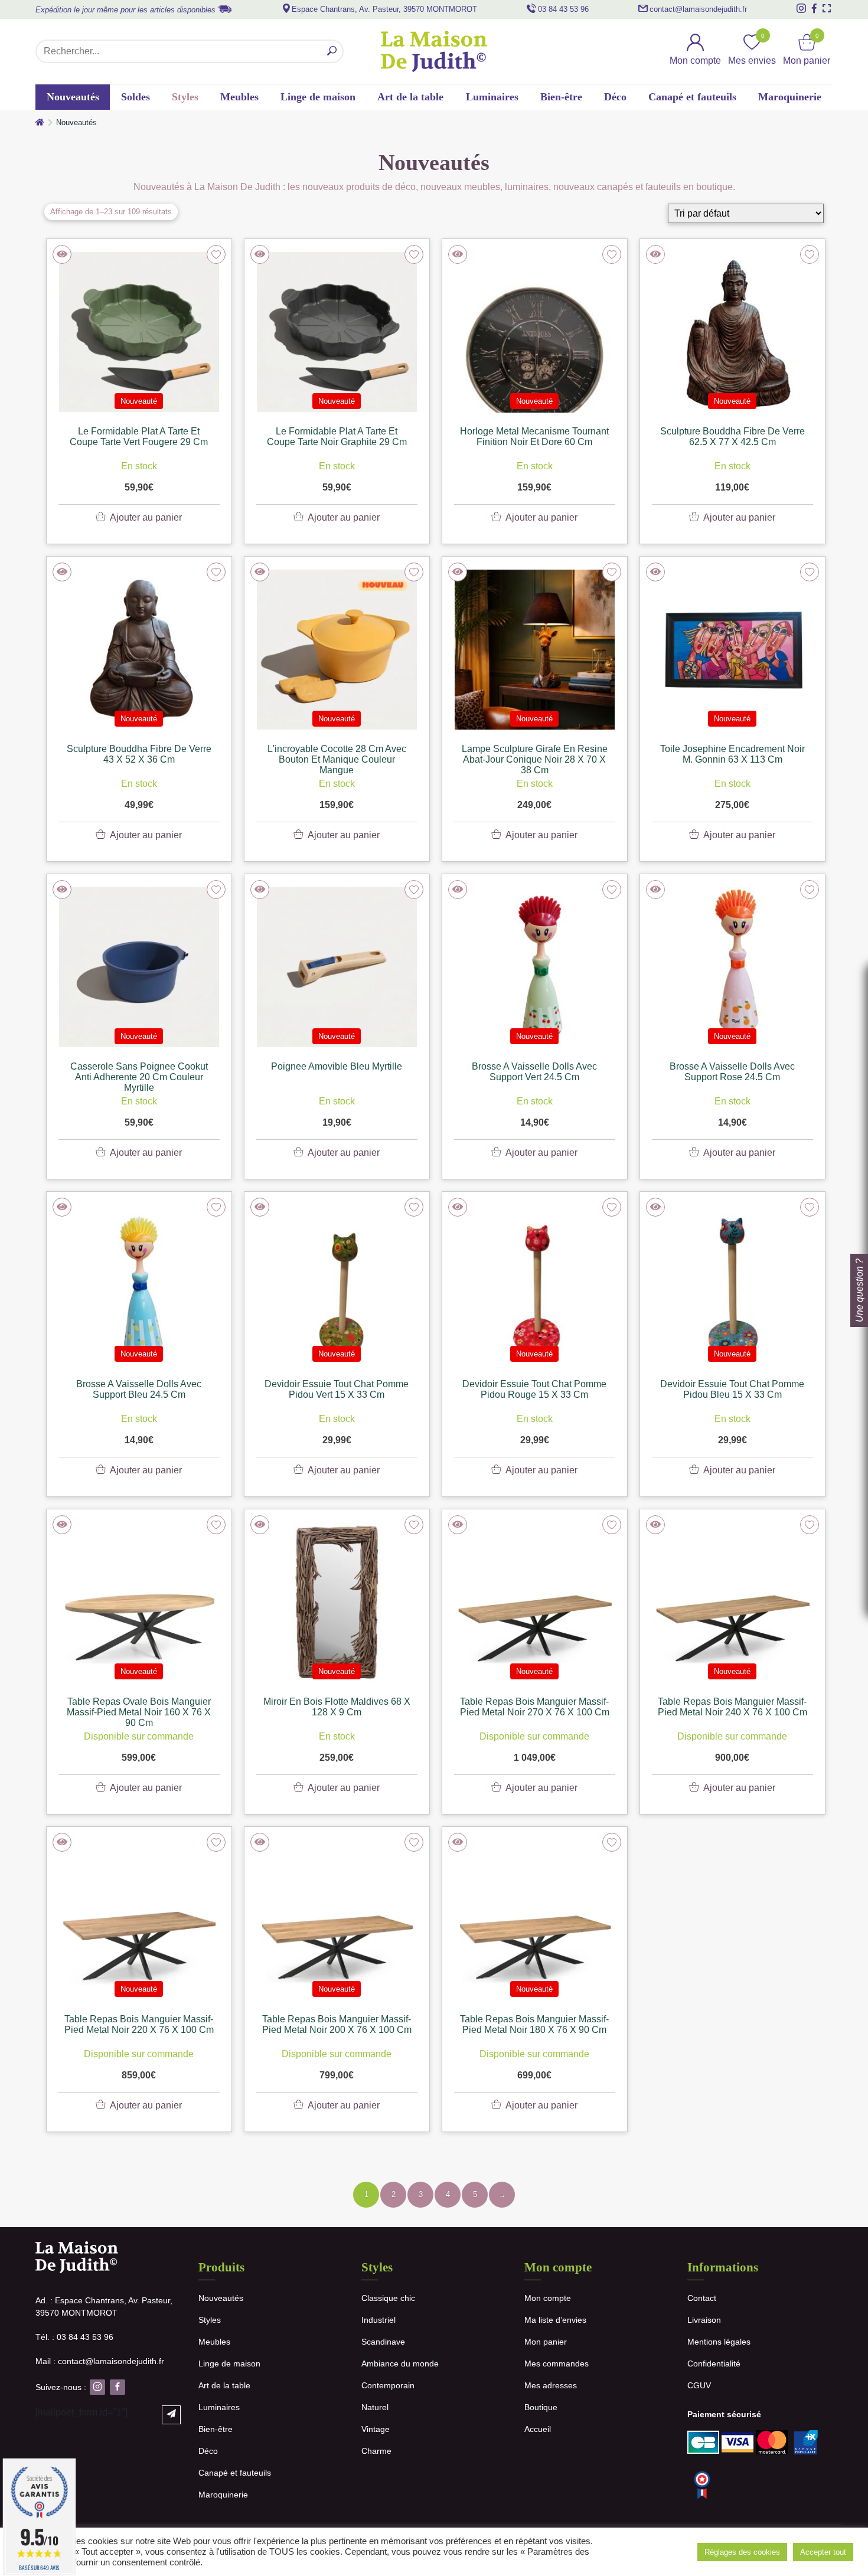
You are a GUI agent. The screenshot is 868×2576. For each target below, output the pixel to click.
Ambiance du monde (400, 2363)
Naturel (375, 2407)
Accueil (538, 2429)
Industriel (378, 2320)
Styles (185, 97)
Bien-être (561, 97)
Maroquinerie (790, 97)
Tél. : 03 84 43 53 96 (74, 2337)
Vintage (376, 2429)
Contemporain (388, 2385)
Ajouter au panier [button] (146, 517)
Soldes (136, 97)
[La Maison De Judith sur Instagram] (801, 8)
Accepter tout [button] (823, 2552)
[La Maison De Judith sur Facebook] (814, 8)
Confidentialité (714, 2363)
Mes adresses (551, 2385)
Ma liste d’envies (555, 2320)
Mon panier (546, 2342)
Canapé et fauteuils (692, 97)
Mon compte (548, 2298)
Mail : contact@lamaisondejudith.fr (100, 2361)
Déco (615, 97)
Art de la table (410, 97)
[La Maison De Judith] (434, 51)
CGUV (699, 2385)
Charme (376, 2451)
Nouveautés (73, 97)
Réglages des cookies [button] (742, 2552)
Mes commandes (557, 2363)
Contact (702, 2298)
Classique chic (388, 2298)
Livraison (704, 2320)
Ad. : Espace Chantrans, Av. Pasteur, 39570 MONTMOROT (104, 2307)
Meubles (239, 97)
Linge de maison (318, 97)
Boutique (541, 2407)
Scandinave (383, 2342)
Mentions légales (719, 2342)
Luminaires (492, 97)
